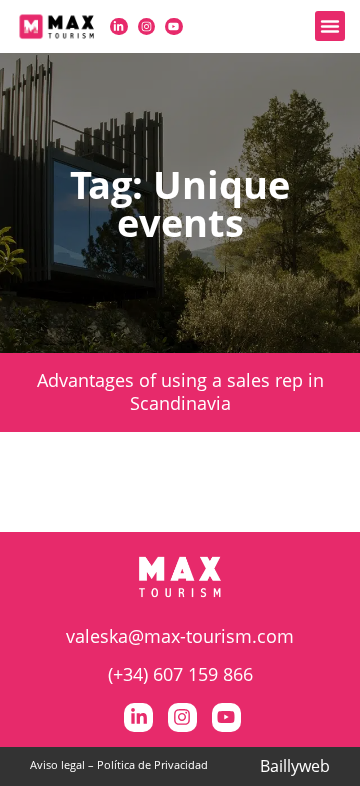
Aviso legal (57, 764)
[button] (330, 26)
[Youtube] (174, 27)
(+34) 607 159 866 (180, 674)
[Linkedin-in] (119, 27)
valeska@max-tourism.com (180, 636)
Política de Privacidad (152, 764)
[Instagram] (147, 27)
